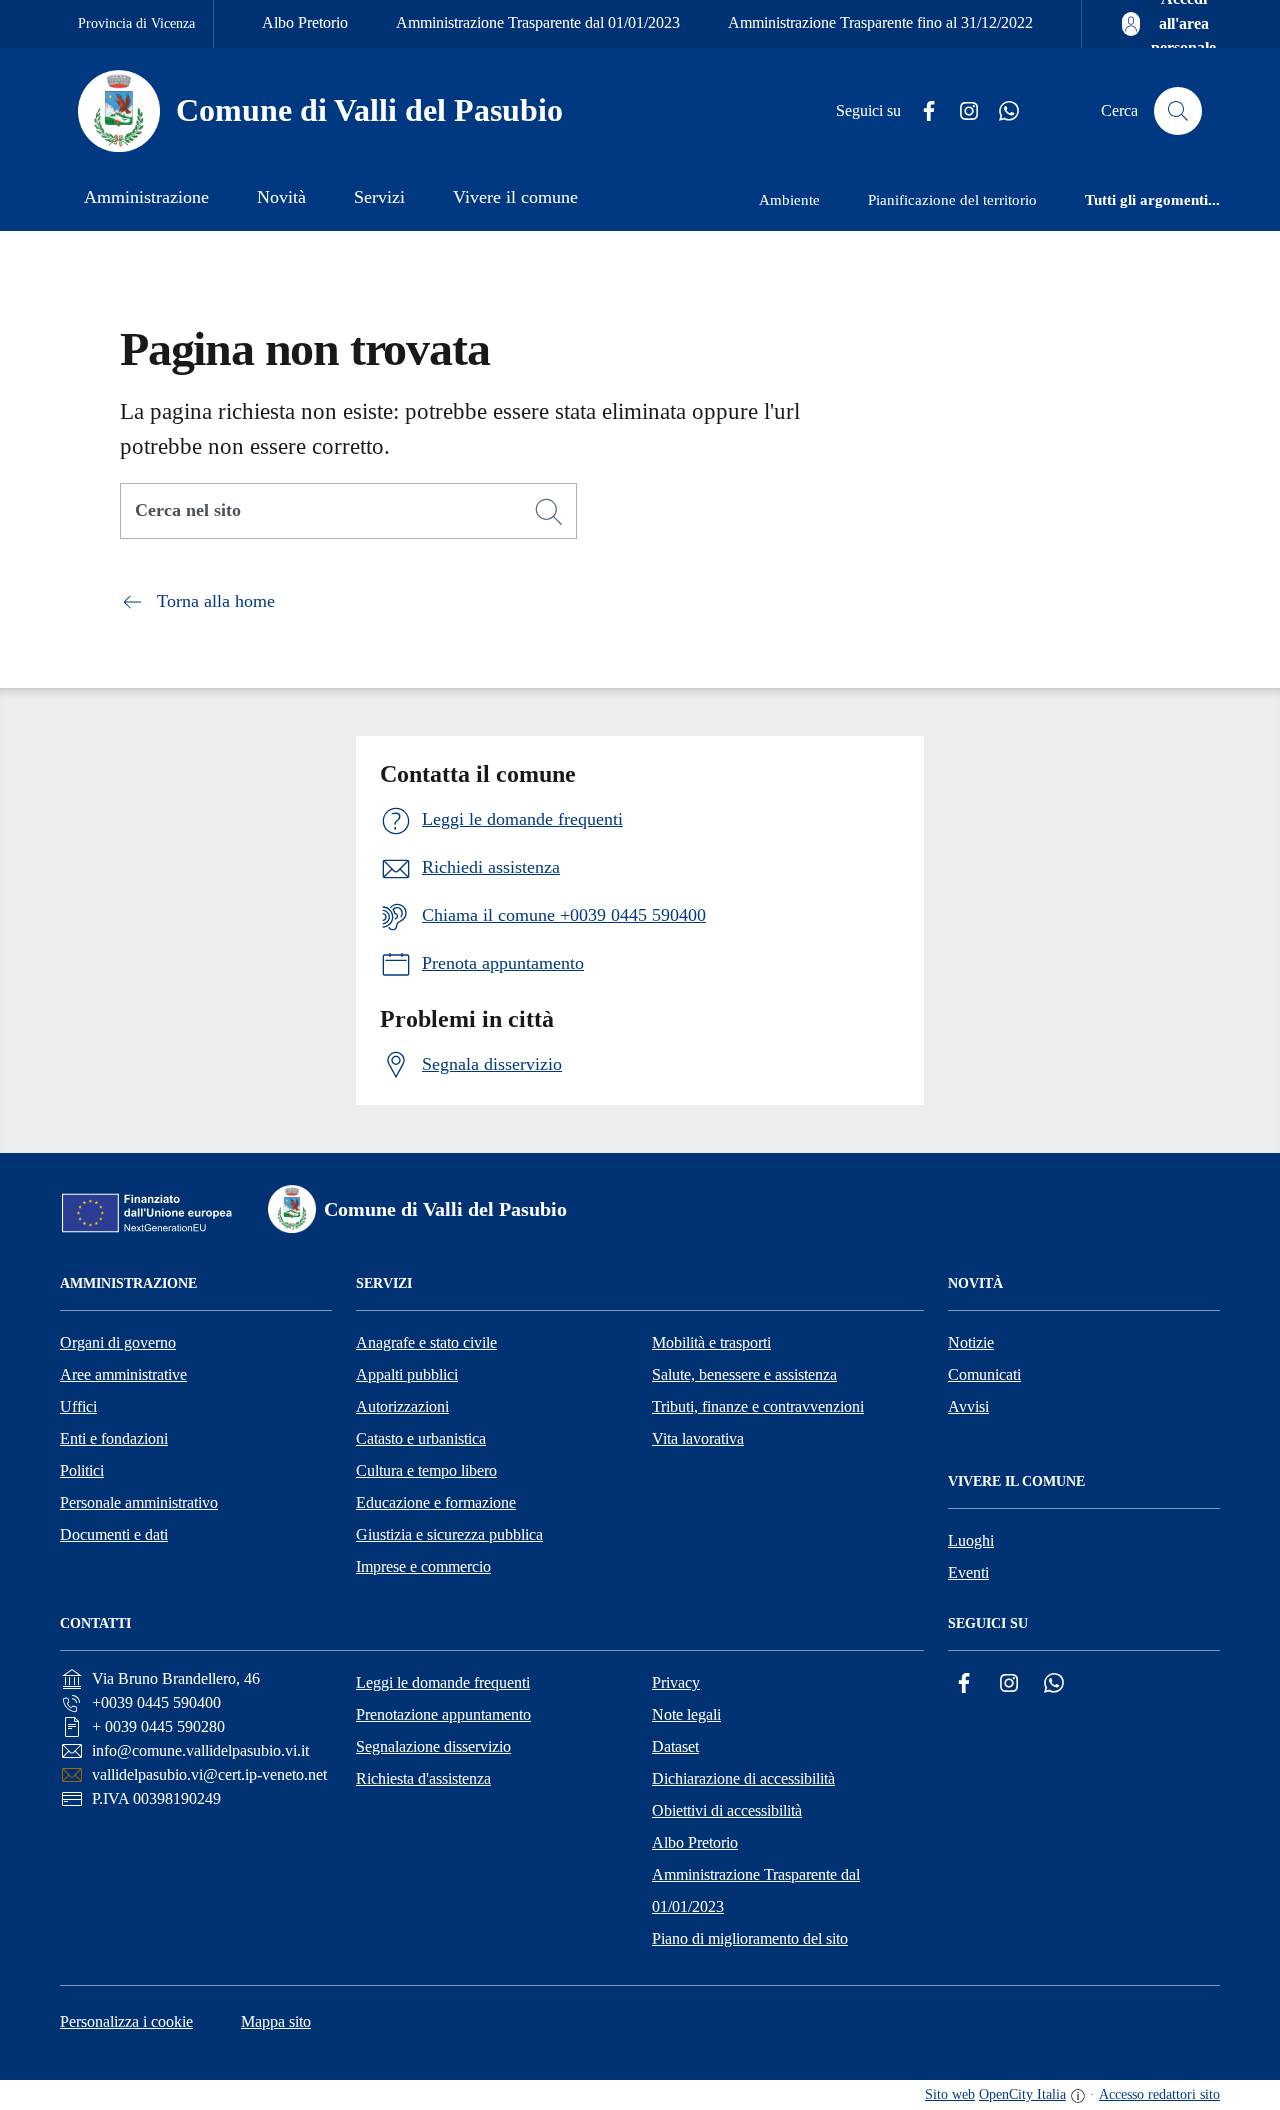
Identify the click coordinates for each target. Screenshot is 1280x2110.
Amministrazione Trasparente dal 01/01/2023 (538, 22)
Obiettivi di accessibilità (727, 1810)
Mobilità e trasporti (711, 1342)
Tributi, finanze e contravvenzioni (758, 1406)
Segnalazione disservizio (433, 1746)
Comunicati (984, 1374)
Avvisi (968, 1406)
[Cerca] (549, 512)
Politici (82, 1470)
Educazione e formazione (436, 1502)
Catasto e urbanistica (421, 1438)
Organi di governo (118, 1342)
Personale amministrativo (139, 1502)
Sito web (950, 2094)
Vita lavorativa (698, 1438)
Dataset (675, 1746)
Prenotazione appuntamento (443, 1714)
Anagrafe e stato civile (426, 1342)
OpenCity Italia (1022, 2094)
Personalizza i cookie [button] (126, 2021)
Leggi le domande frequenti (443, 1682)
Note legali (686, 1714)
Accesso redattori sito (1159, 2094)
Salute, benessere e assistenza (744, 1374)
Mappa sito (276, 2021)
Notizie (971, 1342)
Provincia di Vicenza (136, 23)
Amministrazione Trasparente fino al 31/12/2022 (880, 22)
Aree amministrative (123, 1374)
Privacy (676, 1682)
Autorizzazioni (402, 1406)
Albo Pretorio (305, 22)
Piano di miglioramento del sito (750, 1938)
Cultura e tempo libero (426, 1470)
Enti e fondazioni (114, 1438)
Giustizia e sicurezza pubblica (449, 1534)
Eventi (968, 1572)
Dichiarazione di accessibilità (743, 1778)
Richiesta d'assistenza (423, 1778)
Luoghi (971, 1540)
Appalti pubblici (407, 1374)
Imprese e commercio (423, 1566)
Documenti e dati (114, 1534)
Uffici (78, 1406)
